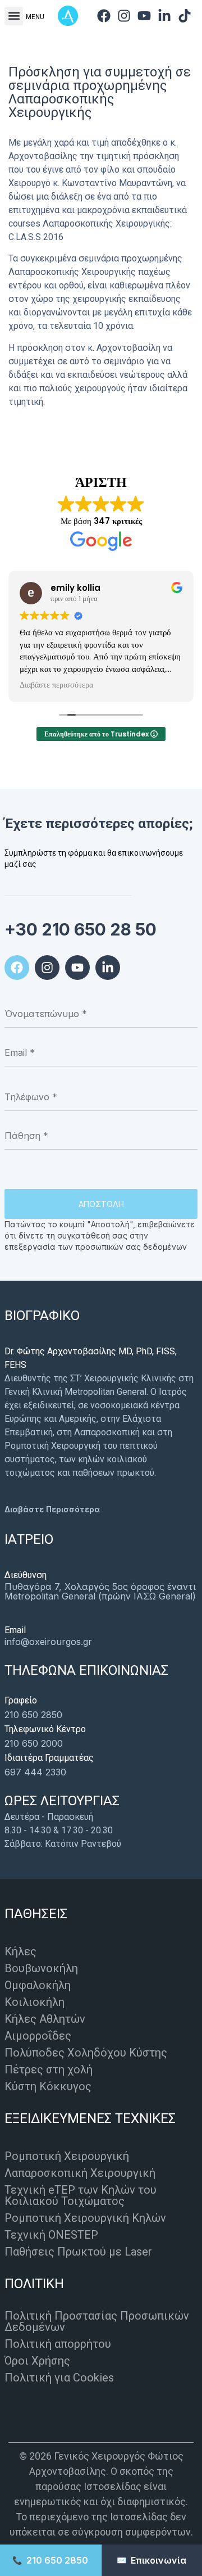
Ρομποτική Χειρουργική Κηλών (85, 2218)
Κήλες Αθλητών (45, 2019)
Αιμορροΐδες (38, 2036)
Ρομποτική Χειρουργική (67, 2156)
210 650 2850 (33, 1715)
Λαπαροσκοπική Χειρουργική (80, 2173)
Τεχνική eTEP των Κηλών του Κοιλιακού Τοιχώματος (81, 2195)
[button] (14, 16)
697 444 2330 (35, 1772)
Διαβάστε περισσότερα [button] (56, 685)
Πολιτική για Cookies (59, 2378)
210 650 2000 (34, 1743)
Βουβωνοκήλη (41, 1968)
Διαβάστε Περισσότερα (52, 1509)
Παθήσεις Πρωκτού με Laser (78, 2252)
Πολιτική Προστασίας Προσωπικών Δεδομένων (97, 2321)
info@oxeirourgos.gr (48, 1642)
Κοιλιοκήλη (35, 2002)
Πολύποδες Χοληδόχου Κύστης (86, 2053)
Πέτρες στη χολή (49, 2069)
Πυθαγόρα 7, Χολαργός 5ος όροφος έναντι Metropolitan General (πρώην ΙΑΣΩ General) (100, 1591)
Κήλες (20, 1951)
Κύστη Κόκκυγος (48, 2086)
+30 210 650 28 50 (81, 929)
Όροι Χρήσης (37, 2361)
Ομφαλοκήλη (38, 1985)
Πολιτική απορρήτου (58, 2344)
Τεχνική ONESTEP (51, 2235)
